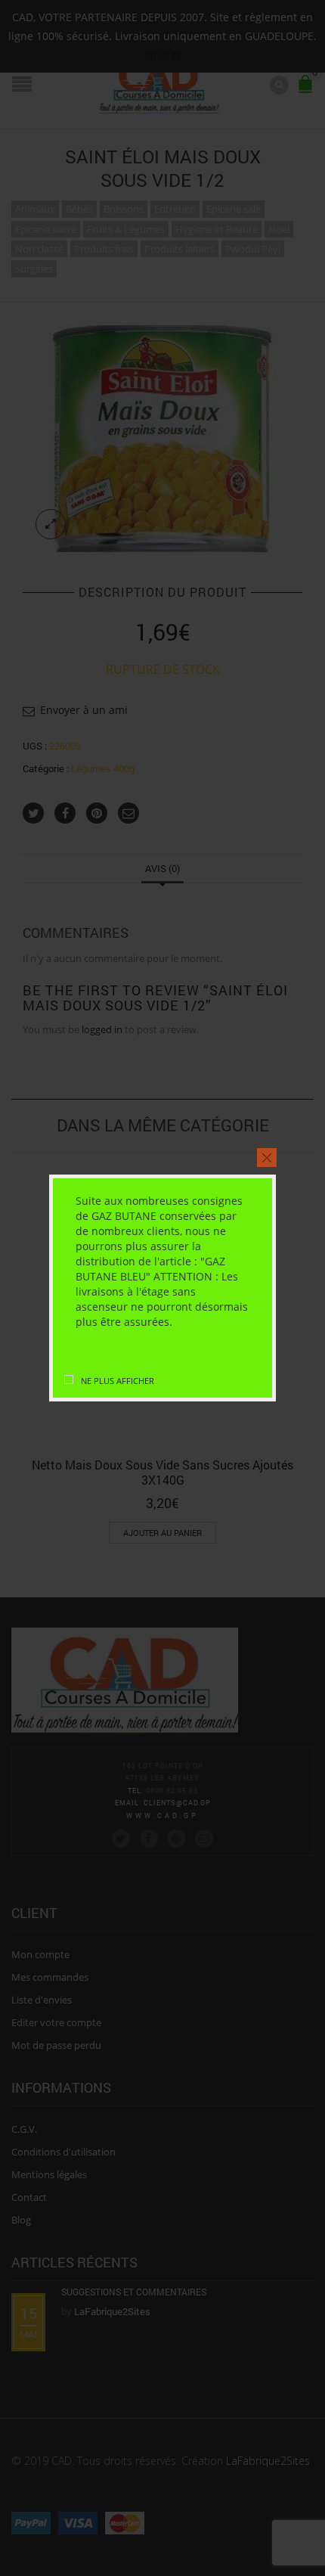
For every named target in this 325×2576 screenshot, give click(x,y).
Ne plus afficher (118, 1381)
